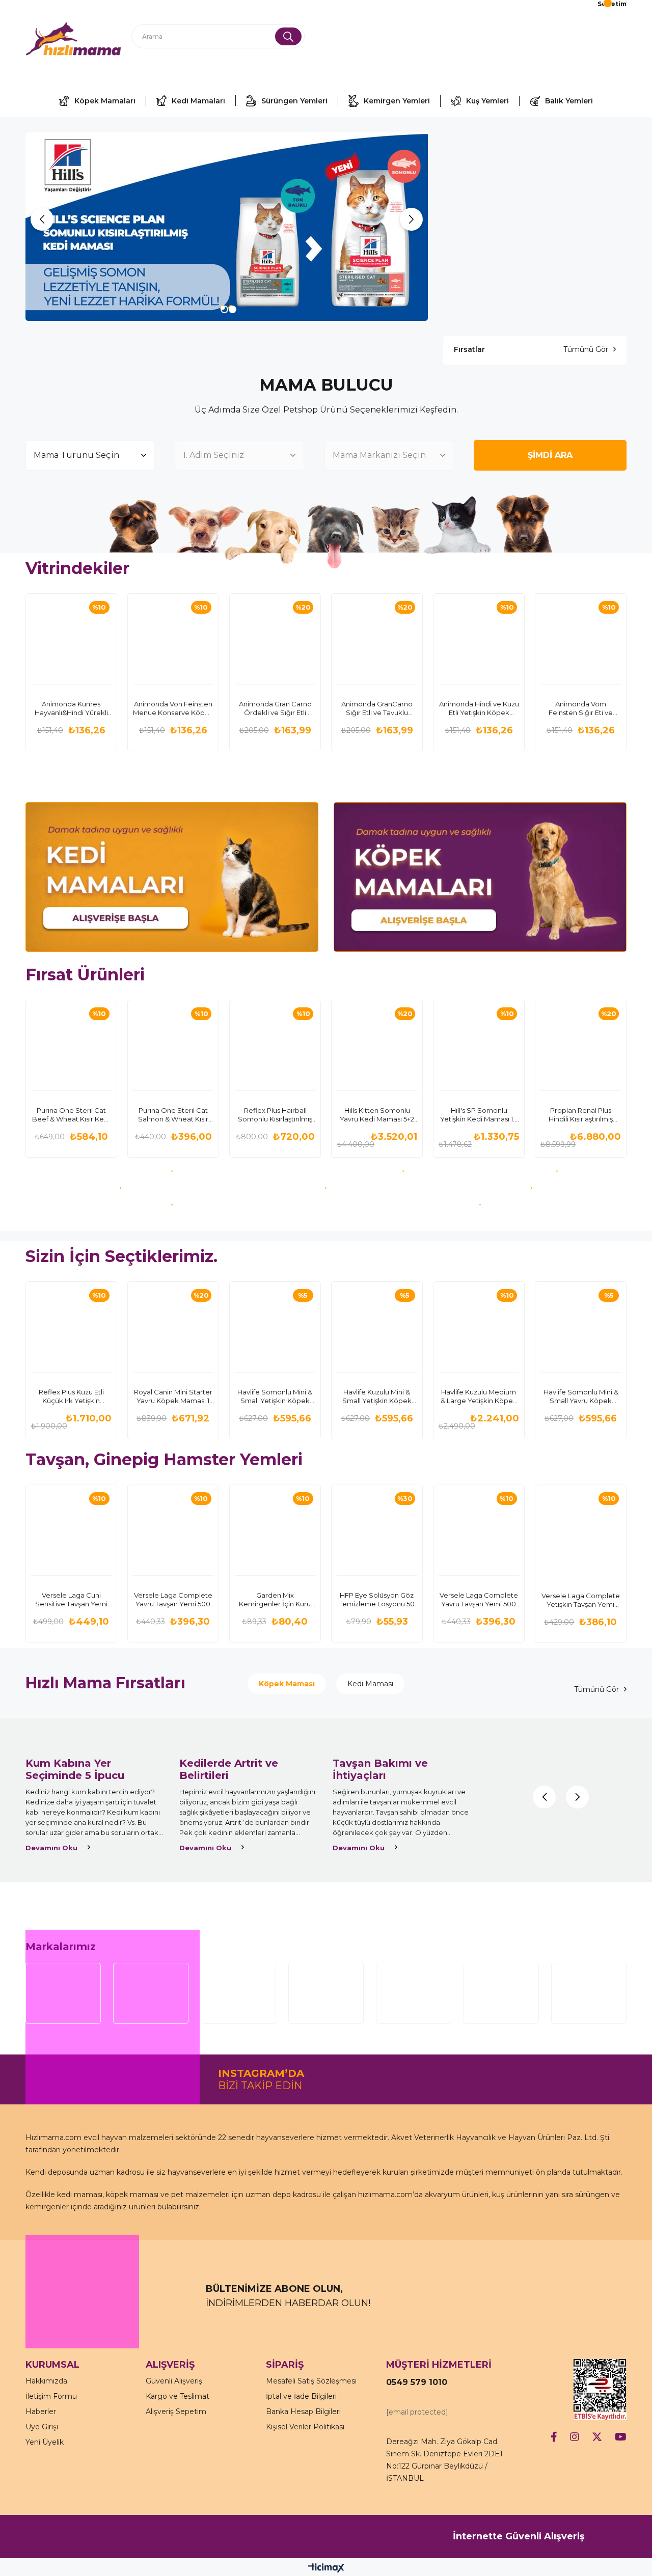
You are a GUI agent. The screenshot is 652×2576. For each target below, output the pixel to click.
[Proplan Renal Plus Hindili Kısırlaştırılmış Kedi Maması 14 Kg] (581, 1046)
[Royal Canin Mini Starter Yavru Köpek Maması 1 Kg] (173, 1327)
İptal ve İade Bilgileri (301, 2396)
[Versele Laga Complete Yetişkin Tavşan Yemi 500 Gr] (581, 1530)
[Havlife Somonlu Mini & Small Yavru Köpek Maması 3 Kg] (581, 1327)
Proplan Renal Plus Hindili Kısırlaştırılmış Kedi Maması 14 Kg (581, 1115)
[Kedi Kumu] (120, 1188)
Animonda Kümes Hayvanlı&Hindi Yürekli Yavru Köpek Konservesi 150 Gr (71, 708)
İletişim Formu (51, 2396)
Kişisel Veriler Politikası (305, 2427)
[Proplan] (403, 1171)
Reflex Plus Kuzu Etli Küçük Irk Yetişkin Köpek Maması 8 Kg (71, 1396)
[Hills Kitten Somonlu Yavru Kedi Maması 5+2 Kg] (377, 1046)
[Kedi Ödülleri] (326, 1188)
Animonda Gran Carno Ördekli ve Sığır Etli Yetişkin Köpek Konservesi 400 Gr (275, 708)
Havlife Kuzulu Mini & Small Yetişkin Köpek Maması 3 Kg (377, 1396)
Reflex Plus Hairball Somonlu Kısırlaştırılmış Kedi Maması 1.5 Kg (275, 1115)
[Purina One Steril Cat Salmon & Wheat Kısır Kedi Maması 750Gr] (173, 1046)
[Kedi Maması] (172, 877)
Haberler (41, 2411)
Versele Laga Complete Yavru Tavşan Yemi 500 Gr (173, 1600)
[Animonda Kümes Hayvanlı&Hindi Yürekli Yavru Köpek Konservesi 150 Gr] (71, 639)
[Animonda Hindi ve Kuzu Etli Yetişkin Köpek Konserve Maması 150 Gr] (479, 639)
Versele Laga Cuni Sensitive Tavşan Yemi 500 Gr (71, 1600)
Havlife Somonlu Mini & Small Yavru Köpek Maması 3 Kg (581, 1396)
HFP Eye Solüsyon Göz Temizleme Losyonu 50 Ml (377, 1600)
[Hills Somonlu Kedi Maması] (227, 227)
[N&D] (172, 1205)
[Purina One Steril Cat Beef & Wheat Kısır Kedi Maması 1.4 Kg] (71, 1046)
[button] (223, 308)
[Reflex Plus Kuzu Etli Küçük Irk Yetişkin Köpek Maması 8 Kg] (71, 1327)
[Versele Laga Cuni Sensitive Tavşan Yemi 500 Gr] (71, 1530)
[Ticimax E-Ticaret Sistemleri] (326, 2569)
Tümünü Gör (586, 349)
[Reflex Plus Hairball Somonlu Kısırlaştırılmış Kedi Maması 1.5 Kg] (275, 1046)
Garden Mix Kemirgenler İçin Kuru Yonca (275, 1600)
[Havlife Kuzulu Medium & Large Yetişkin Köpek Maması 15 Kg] (479, 1327)
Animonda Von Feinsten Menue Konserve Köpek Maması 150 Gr (173, 708)
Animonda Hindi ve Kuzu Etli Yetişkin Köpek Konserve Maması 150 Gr (479, 708)
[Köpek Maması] (480, 877)
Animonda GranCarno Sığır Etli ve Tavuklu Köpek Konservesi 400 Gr (377, 708)
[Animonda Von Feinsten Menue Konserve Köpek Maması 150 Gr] (173, 639)
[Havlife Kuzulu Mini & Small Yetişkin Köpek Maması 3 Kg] (377, 1327)
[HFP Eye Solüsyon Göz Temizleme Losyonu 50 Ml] (377, 1530)
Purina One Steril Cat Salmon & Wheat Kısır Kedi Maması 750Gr (173, 1115)
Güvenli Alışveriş (174, 2381)
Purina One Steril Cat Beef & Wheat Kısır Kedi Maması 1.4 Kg (71, 1115)
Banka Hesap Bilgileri (303, 2411)
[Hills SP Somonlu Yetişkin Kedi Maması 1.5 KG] (479, 1046)
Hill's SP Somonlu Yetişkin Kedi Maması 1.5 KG (479, 1115)
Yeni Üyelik (45, 2442)
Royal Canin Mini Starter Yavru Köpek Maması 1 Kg (173, 1396)
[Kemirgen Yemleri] (480, 1205)
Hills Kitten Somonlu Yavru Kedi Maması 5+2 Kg (377, 1115)
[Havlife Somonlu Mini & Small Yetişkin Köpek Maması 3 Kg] (275, 1327)
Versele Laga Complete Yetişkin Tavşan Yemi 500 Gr (581, 1600)
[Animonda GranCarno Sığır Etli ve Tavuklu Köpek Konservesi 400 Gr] (377, 639)
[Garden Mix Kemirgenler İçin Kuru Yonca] (275, 1530)
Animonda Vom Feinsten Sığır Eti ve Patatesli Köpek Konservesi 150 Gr (581, 708)
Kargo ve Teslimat (178, 2396)
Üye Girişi (42, 2427)
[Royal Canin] (172, 1171)
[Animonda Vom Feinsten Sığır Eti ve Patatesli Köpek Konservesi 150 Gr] (581, 639)
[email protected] (417, 2412)
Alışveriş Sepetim (176, 2411)
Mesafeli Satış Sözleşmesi (311, 2381)
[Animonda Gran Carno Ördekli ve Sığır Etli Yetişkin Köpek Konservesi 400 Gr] (275, 639)
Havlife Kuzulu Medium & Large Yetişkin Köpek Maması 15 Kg (479, 1396)
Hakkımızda (46, 2381)
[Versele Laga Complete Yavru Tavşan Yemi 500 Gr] (173, 1530)
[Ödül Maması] (532, 1188)
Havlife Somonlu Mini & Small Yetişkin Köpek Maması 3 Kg (275, 1396)
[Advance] (558, 1171)
